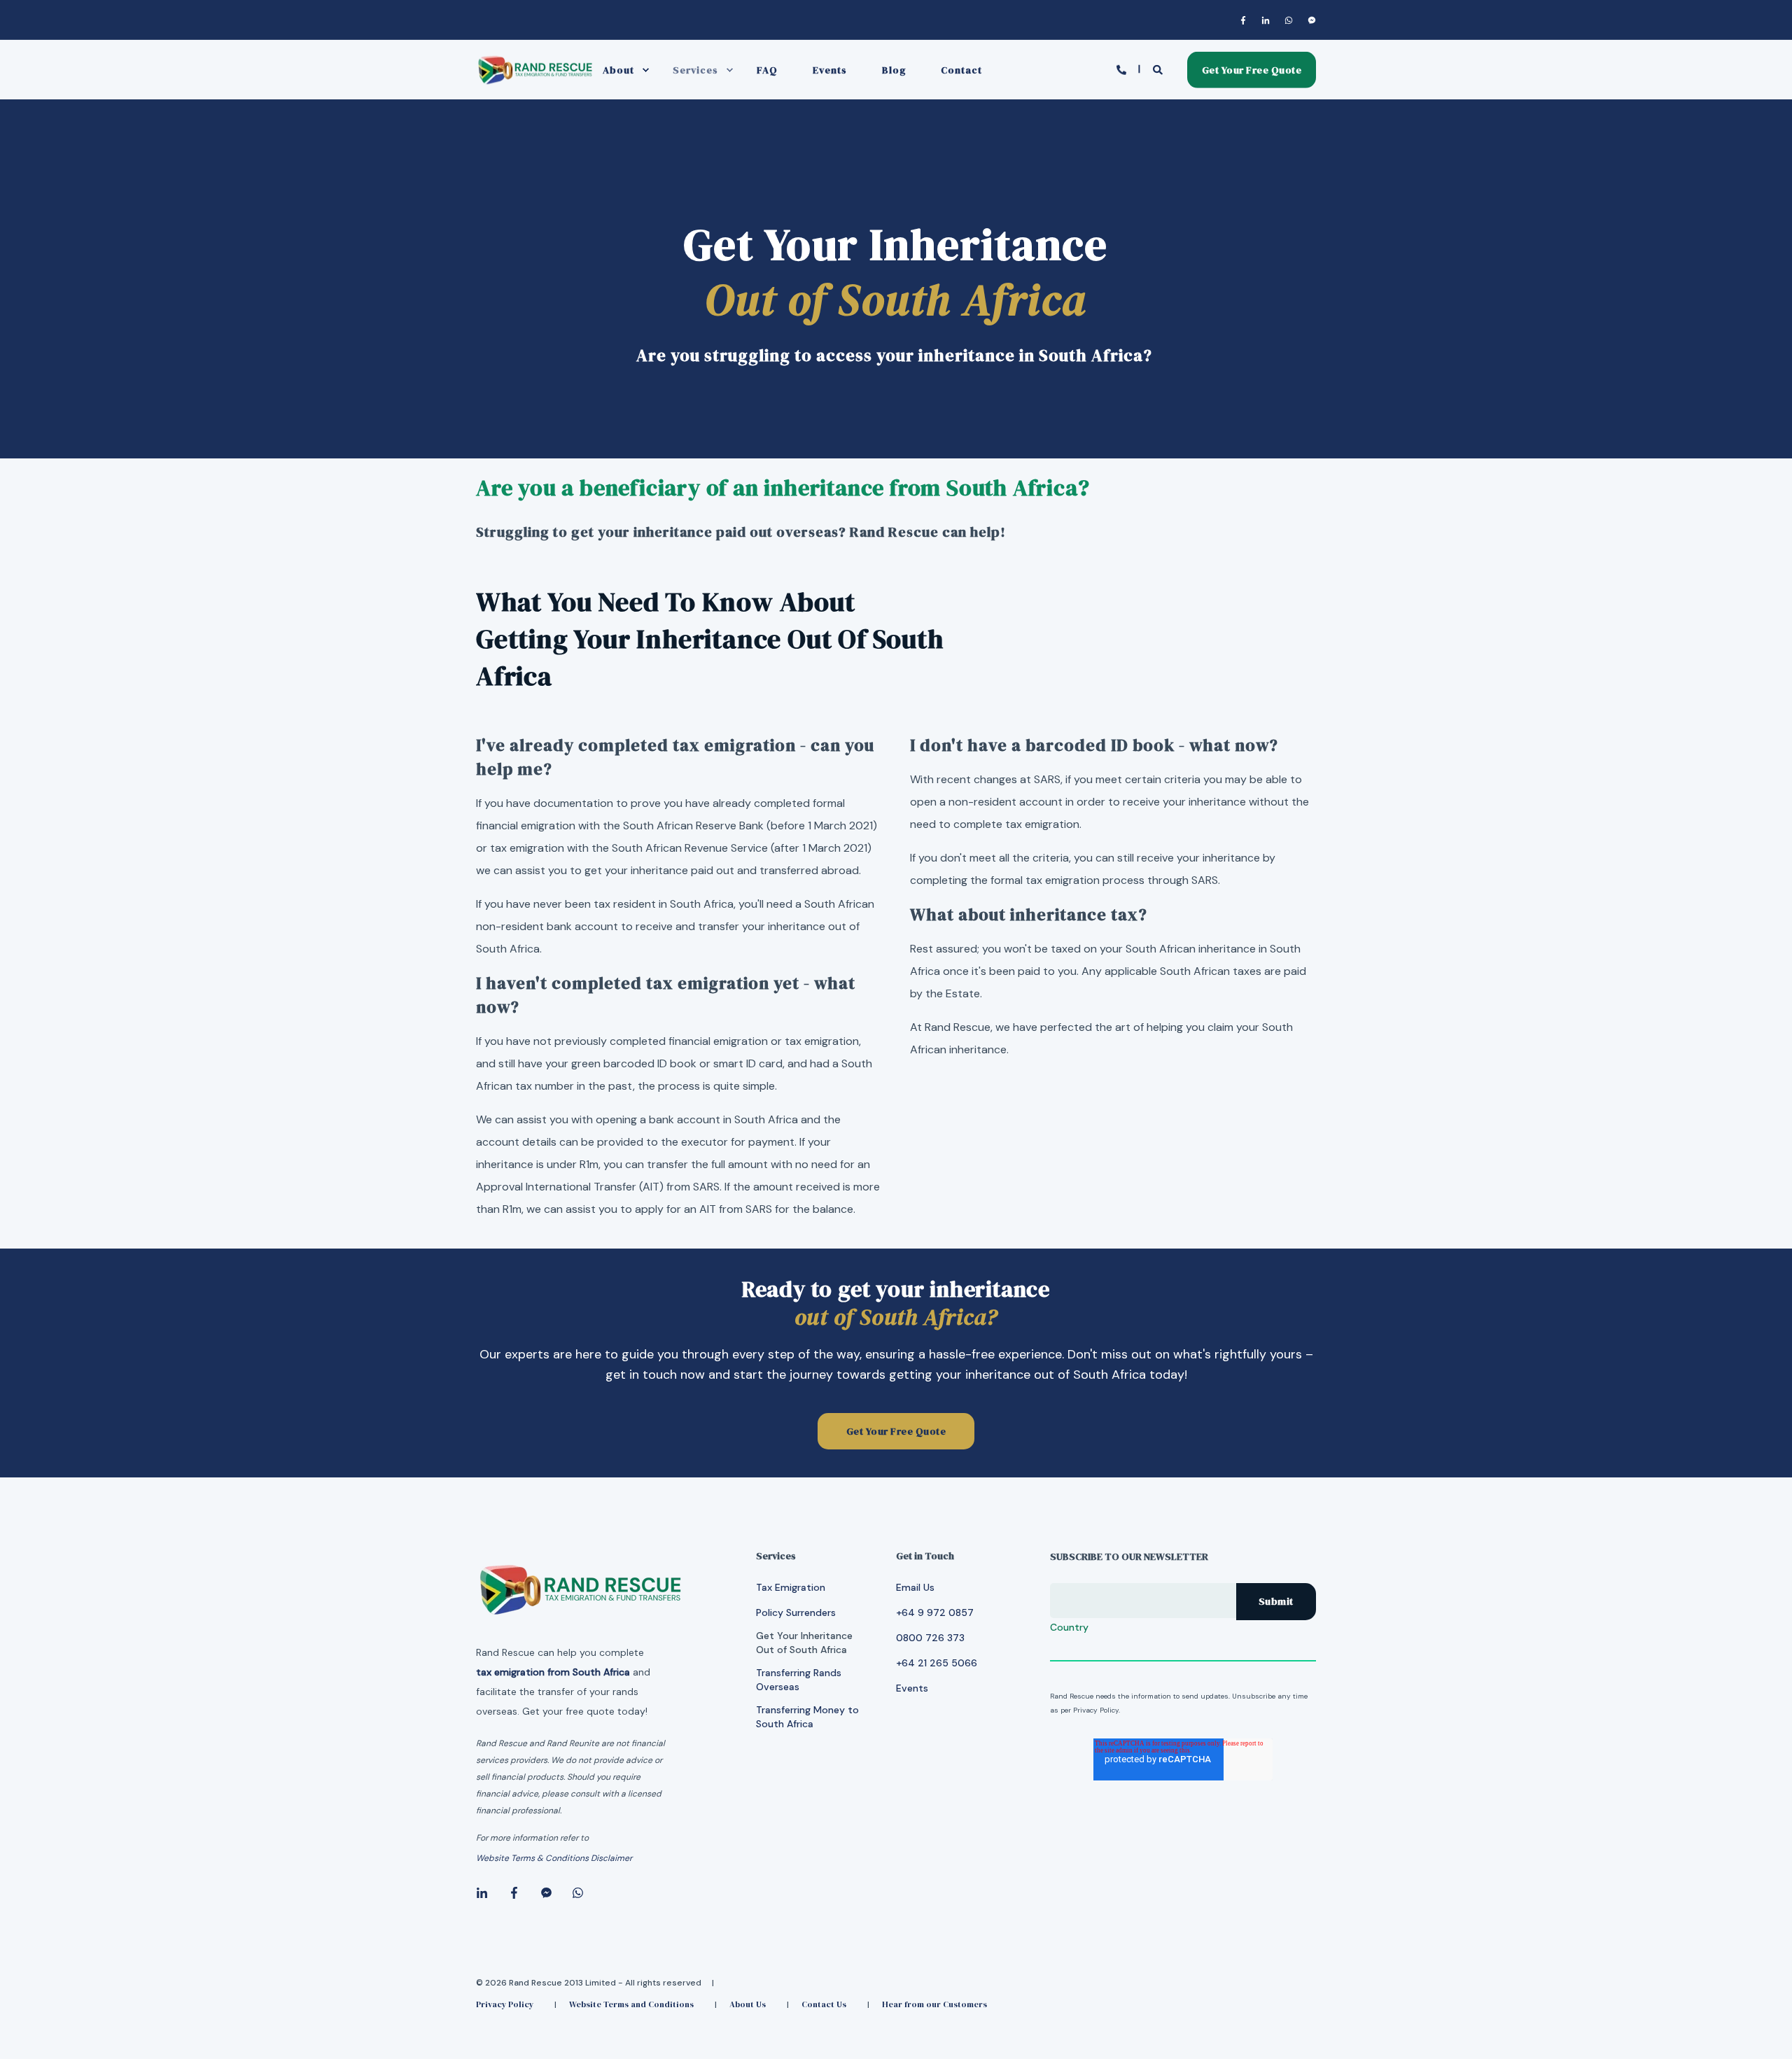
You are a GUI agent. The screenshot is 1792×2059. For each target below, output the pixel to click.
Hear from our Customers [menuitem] (934, 2004)
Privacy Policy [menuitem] (505, 2004)
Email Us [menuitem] (915, 1587)
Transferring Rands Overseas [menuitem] (799, 1680)
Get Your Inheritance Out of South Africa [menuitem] (804, 1643)
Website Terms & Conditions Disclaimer (554, 1858)
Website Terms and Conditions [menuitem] (631, 2004)
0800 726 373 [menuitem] (930, 1638)
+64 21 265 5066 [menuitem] (937, 1663)
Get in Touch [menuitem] (925, 1557)
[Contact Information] (1123, 69)
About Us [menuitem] (748, 2004)
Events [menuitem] (830, 70)
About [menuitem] (618, 70)
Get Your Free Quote (1252, 69)
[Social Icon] (1246, 20)
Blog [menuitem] (894, 70)
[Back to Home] (535, 83)
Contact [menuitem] (961, 70)
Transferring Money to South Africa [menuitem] (807, 1717)
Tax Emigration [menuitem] (791, 1587)
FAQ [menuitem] (767, 70)
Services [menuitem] (695, 70)
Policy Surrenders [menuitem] (796, 1612)
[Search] (1160, 69)
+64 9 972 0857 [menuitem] (935, 1612)
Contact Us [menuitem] (824, 2004)
